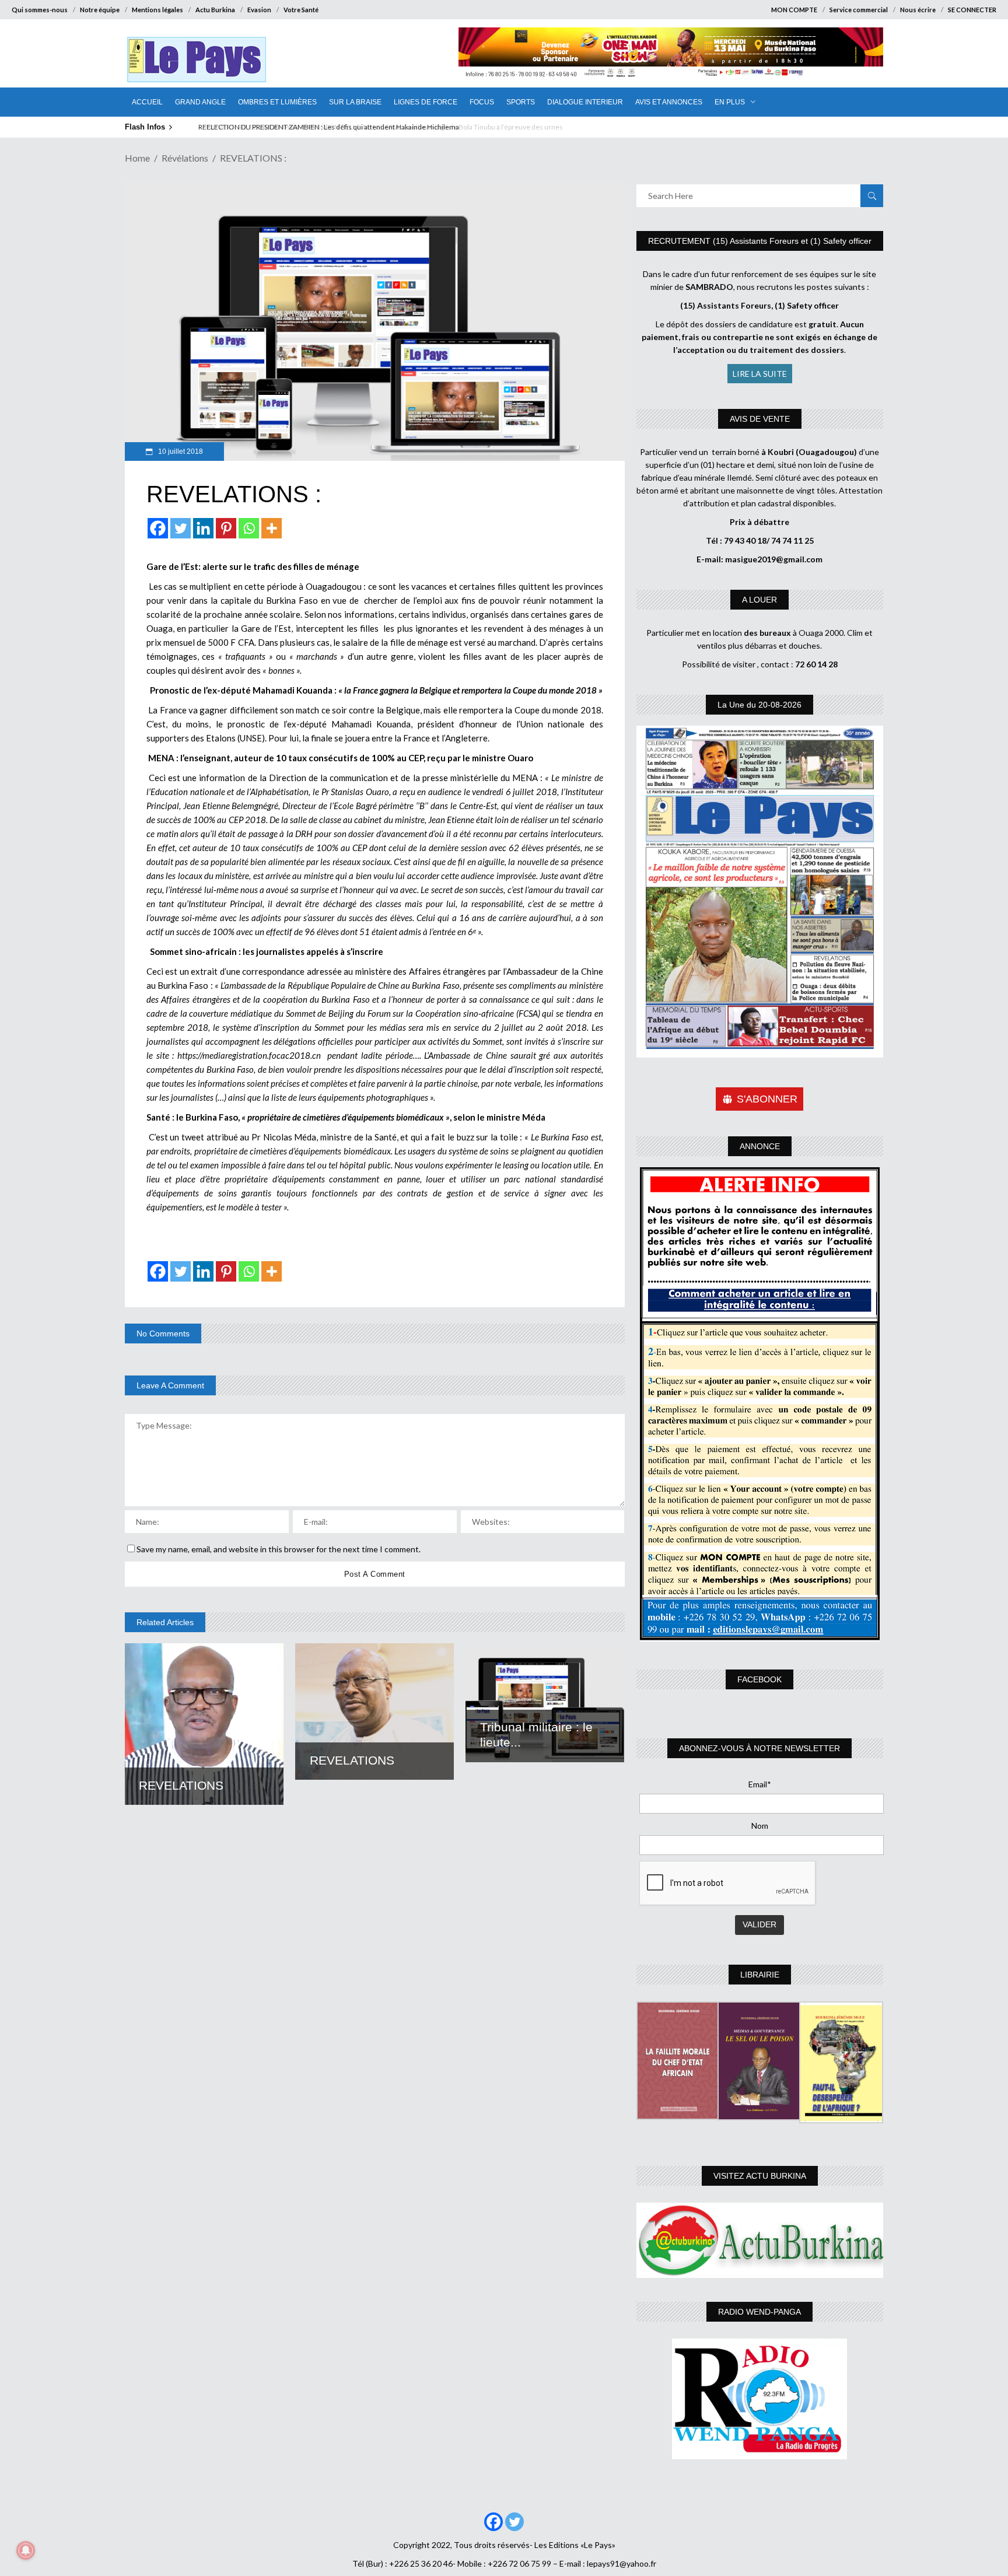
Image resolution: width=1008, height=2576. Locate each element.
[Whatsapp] (249, 528)
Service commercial (859, 10)
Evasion (259, 10)
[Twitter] (181, 528)
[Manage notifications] (26, 2550)
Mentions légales (157, 10)
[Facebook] (158, 528)
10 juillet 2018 (180, 452)
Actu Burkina (215, 10)
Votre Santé (301, 10)
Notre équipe (100, 10)
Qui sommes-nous (40, 10)
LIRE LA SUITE (760, 374)
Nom (760, 1826)
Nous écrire (918, 10)
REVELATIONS (181, 1785)
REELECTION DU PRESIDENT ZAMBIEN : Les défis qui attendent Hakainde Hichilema (327, 127)
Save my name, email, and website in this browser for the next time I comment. (279, 1549)
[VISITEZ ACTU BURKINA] (760, 2240)
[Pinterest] (226, 528)
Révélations (185, 158)
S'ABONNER (767, 1099)
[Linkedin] (203, 528)
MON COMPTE (794, 10)
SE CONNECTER (972, 10)
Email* (760, 1784)
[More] (272, 528)
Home (137, 158)
